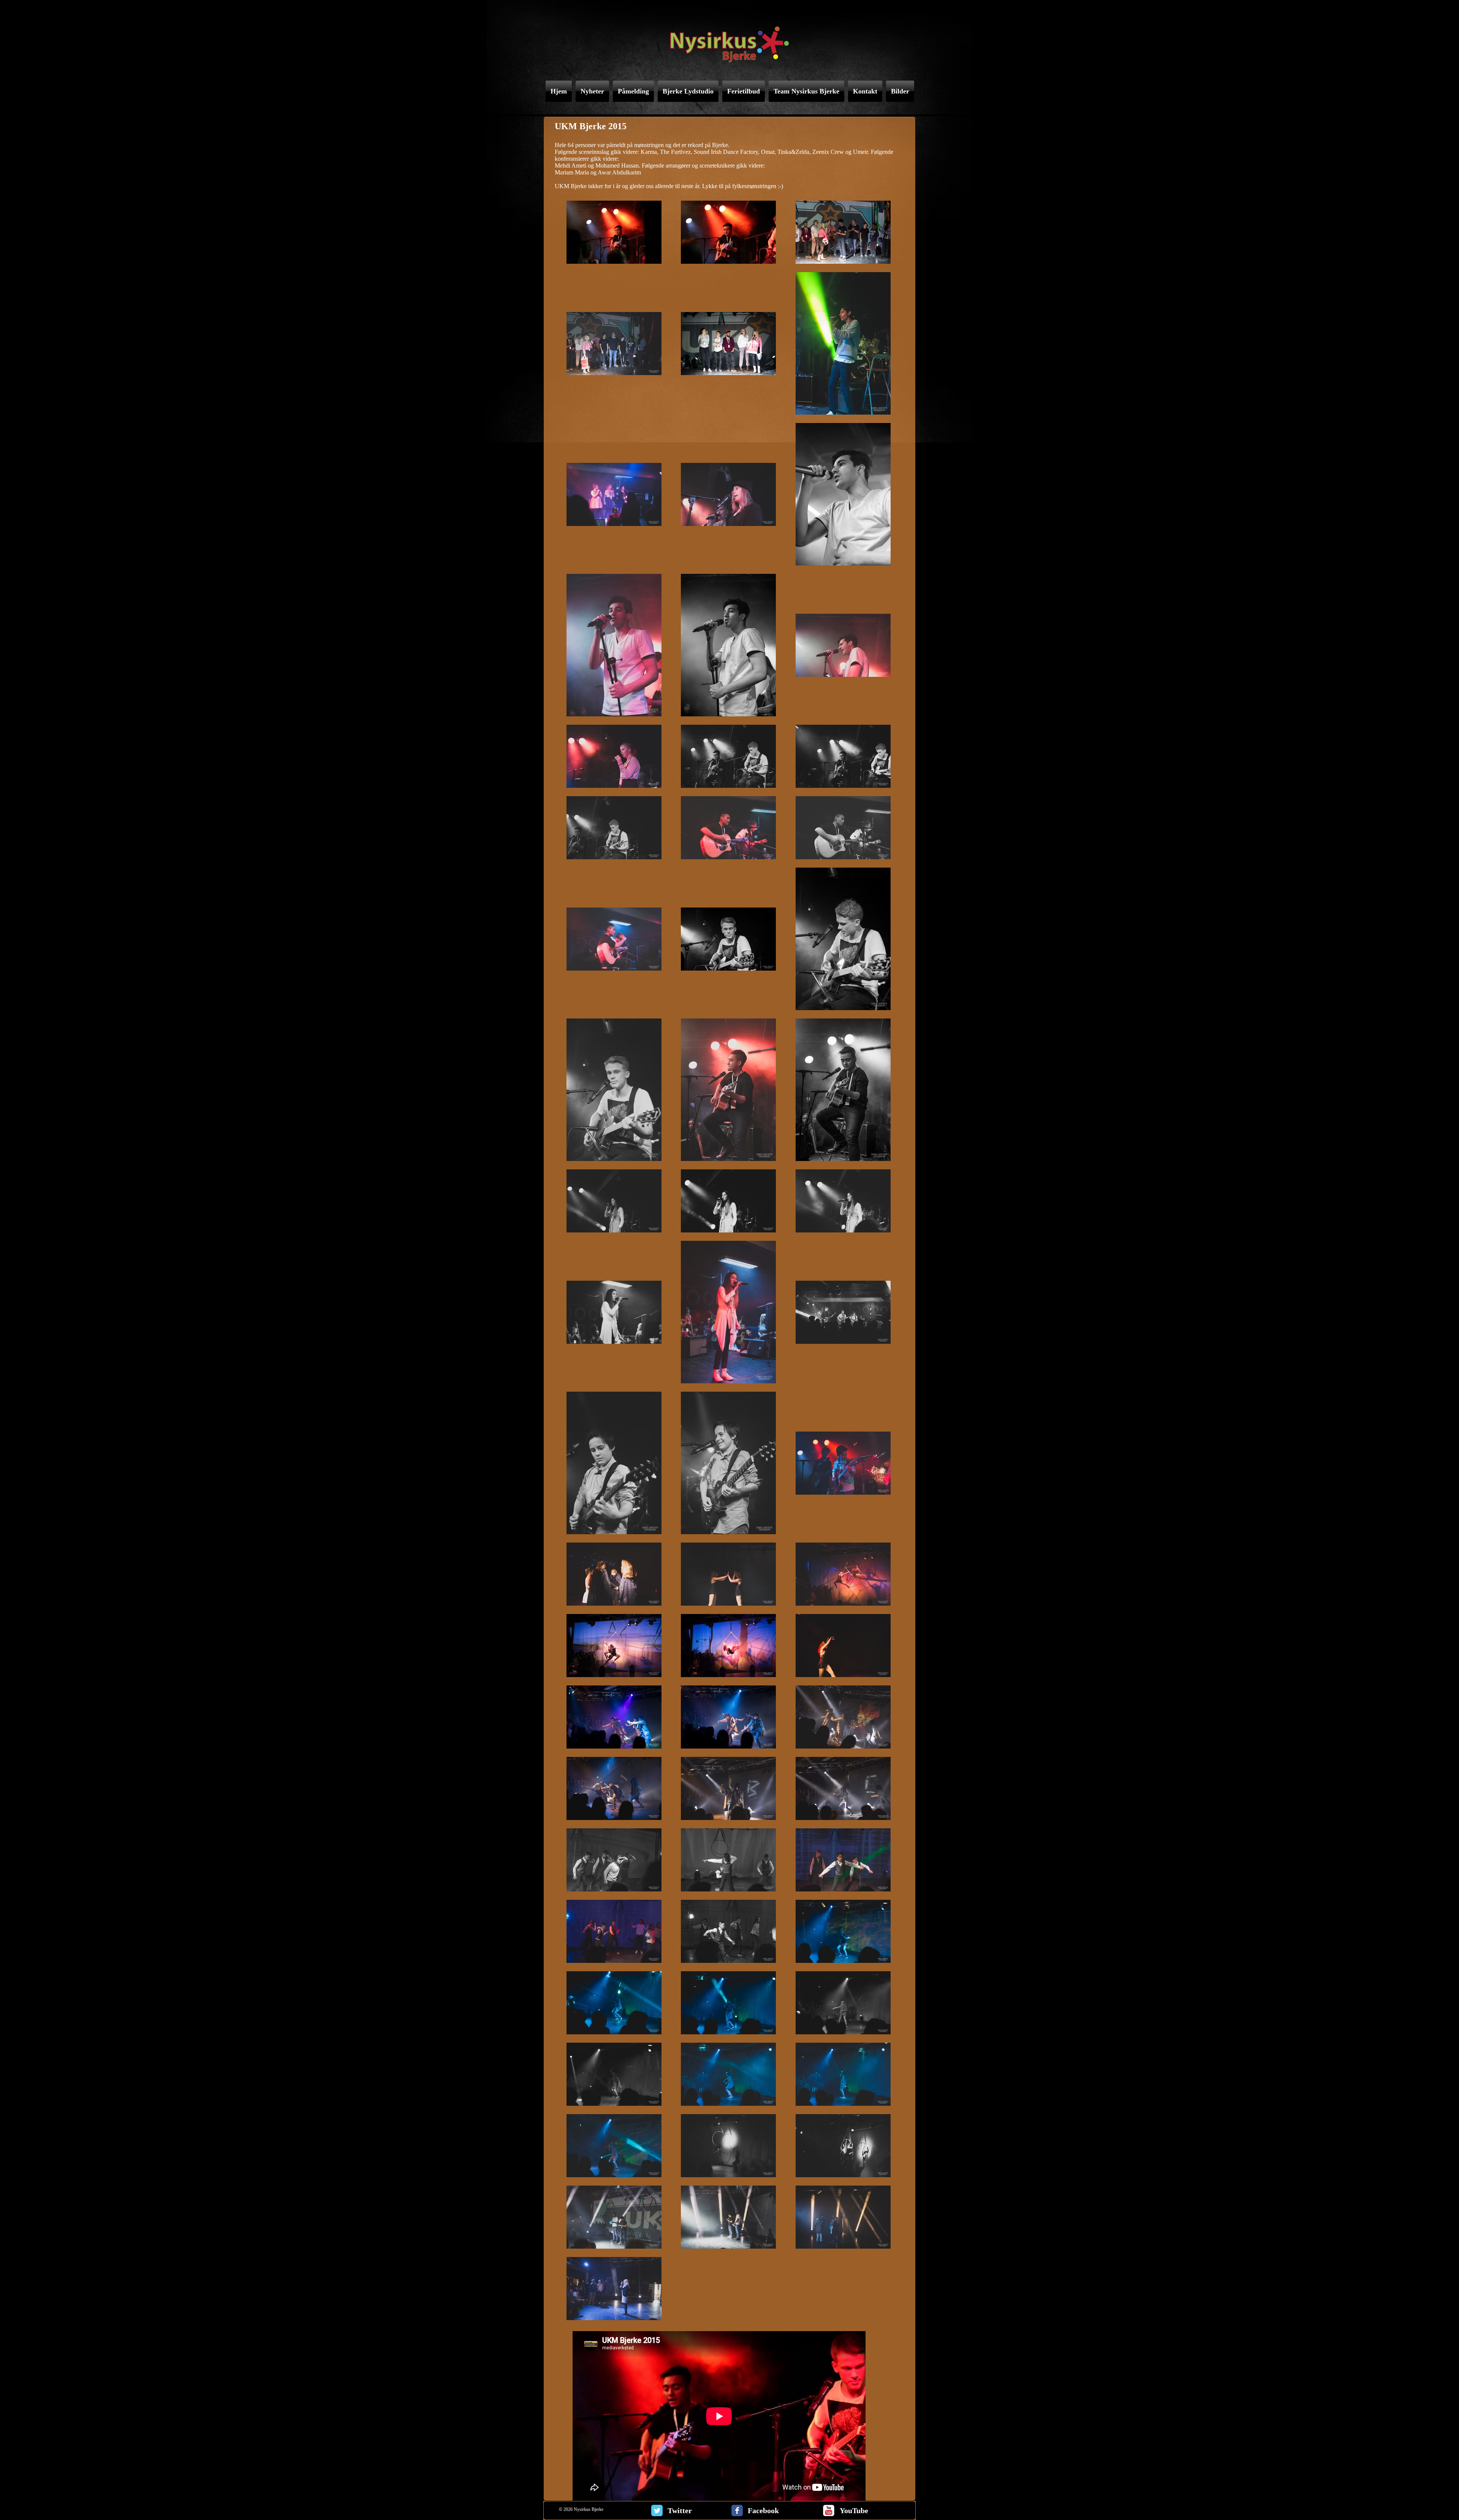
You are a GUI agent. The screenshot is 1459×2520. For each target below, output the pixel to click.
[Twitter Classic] (657, 2510)
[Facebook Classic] (737, 2510)
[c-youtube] (829, 2510)
